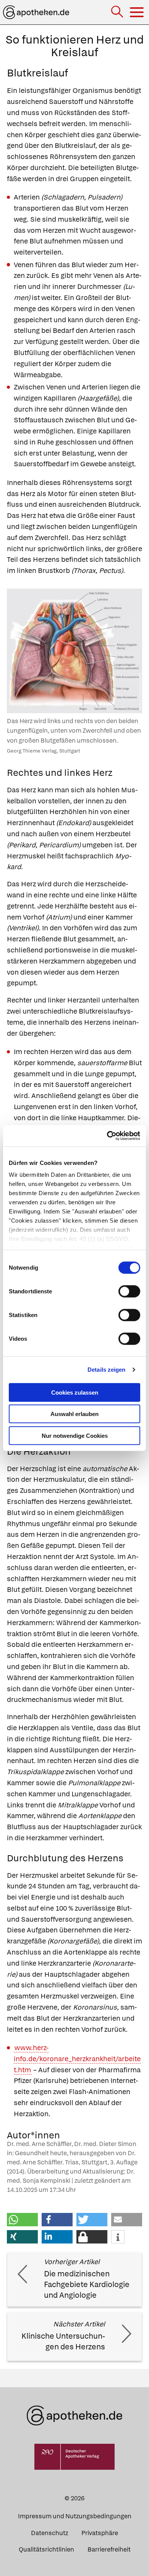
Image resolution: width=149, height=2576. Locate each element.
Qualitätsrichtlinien (46, 2549)
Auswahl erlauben (74, 1414)
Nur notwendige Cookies (75, 1435)
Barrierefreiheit (109, 2549)
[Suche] (118, 12)
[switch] (129, 1291)
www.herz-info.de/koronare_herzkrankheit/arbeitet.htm (77, 2059)
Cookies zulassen (75, 1392)
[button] (22, 2220)
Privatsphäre (100, 2533)
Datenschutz (49, 2533)
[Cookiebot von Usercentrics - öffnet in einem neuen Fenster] (107, 1136)
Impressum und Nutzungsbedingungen (75, 2516)
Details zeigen (106, 1370)
